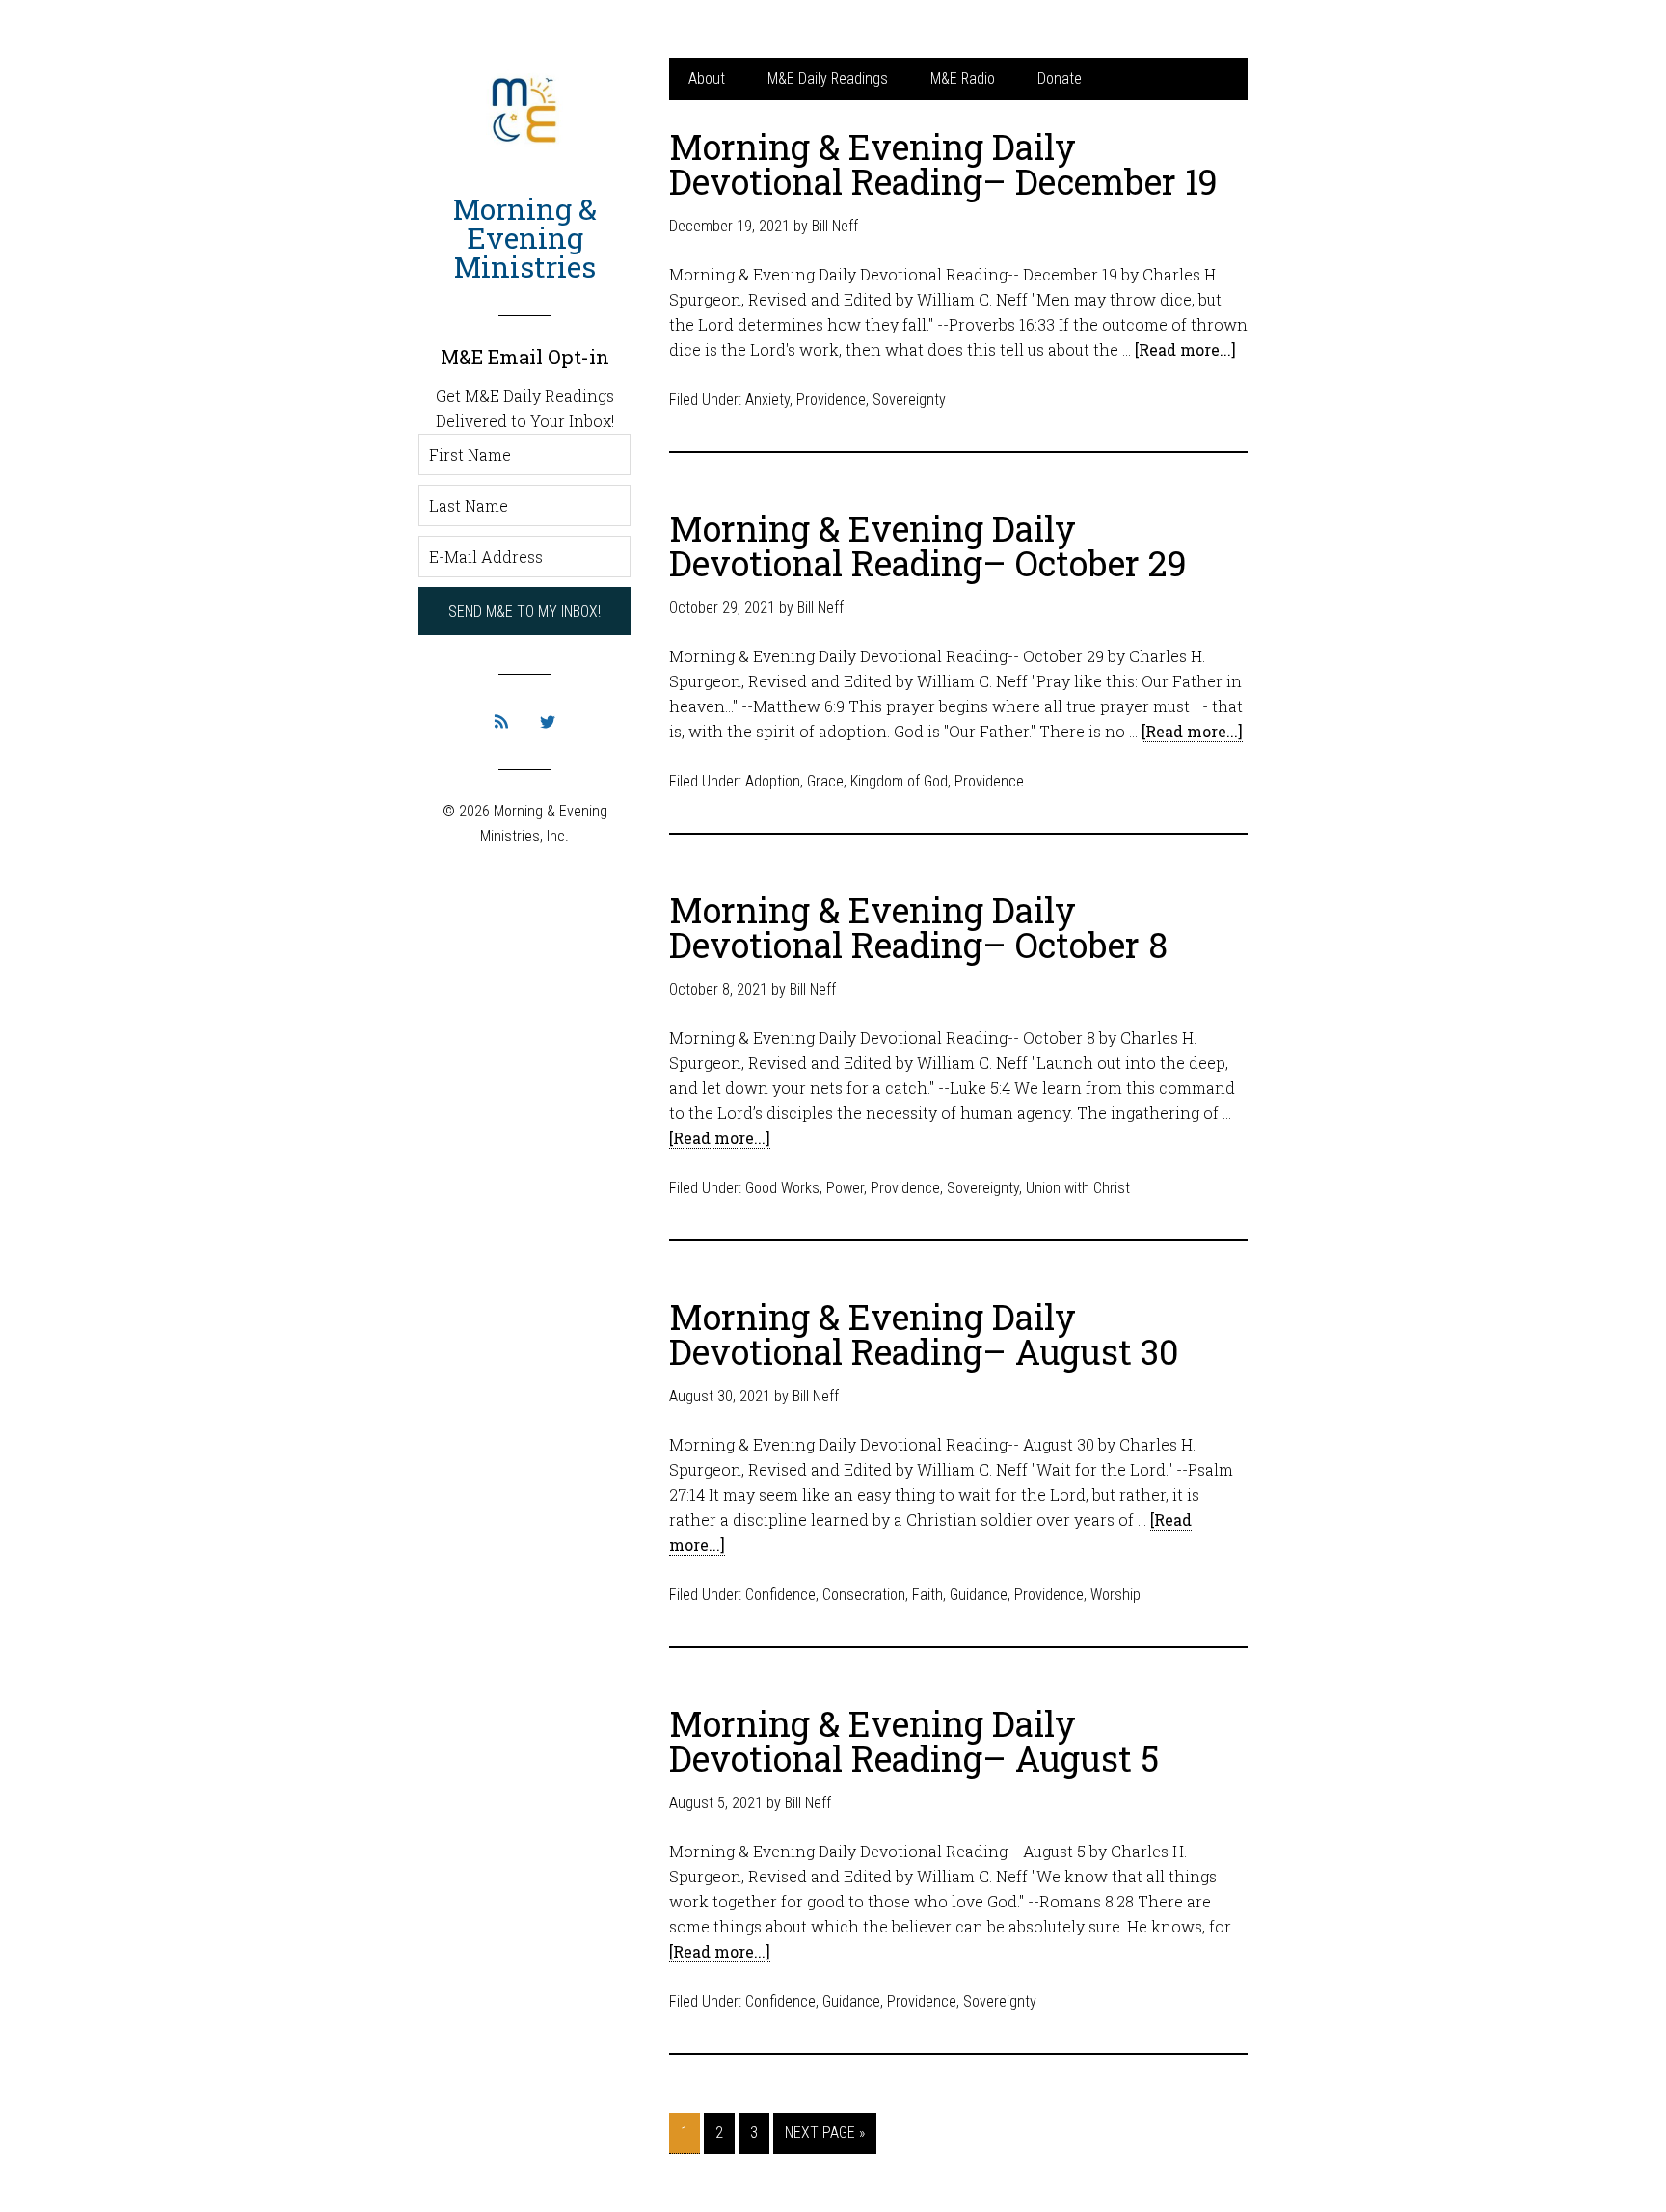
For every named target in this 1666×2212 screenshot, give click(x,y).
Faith (927, 1595)
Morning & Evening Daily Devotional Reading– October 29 (928, 546)
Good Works (782, 1188)
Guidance (979, 1595)
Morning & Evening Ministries (525, 238)
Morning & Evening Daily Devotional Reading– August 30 (924, 1334)
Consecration (864, 1595)
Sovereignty (909, 400)
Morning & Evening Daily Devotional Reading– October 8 (918, 927)
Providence (831, 400)
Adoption (773, 781)
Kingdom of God (899, 781)
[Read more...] (1185, 349)
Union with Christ (1078, 1188)
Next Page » (825, 2132)
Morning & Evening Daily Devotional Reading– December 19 (943, 164)
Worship (1115, 1595)
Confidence (780, 1595)
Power (845, 1188)
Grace (825, 781)
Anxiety (767, 400)
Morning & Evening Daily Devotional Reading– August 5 (914, 1741)
